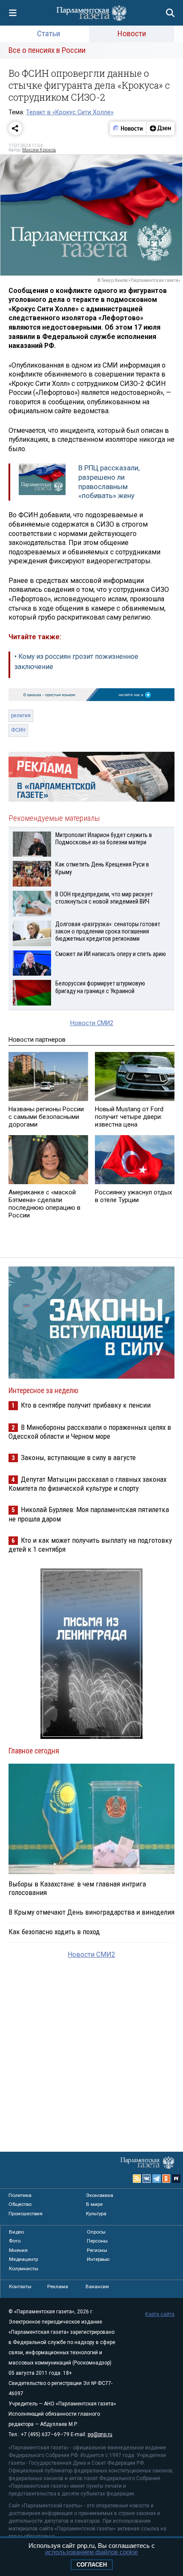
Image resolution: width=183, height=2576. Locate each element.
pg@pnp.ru (100, 2434)
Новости (132, 33)
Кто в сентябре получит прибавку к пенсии (86, 1405)
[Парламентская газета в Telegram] (157, 2179)
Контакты (20, 2286)
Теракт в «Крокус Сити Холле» (70, 112)
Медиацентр (23, 2259)
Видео (16, 2232)
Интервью (98, 2259)
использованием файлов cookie (91, 2552)
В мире (94, 2204)
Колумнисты (24, 2269)
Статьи (49, 33)
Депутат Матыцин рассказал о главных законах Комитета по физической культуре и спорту (87, 1484)
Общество (20, 2204)
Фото (15, 2241)
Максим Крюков (39, 150)
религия (21, 716)
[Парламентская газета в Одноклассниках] (166, 2179)
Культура (96, 2214)
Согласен (92, 2565)
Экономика (100, 2195)
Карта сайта (160, 2314)
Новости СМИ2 (92, 1023)
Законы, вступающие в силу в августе (78, 1458)
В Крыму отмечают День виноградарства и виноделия (91, 1912)
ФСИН (18, 730)
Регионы (97, 2250)
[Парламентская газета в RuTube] (176, 2179)
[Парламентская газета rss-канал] (137, 2179)
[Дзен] (160, 128)
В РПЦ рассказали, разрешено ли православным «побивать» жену (109, 482)
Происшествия (26, 2214)
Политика (20, 2195)
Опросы (96, 2232)
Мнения (18, 2250)
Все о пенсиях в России (47, 50)
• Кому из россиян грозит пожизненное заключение (76, 662)
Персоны (97, 2241)
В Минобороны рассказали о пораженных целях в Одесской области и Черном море (90, 1432)
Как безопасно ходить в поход (54, 1932)
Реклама (58, 2286)
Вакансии (97, 2286)
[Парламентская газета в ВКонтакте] (147, 2179)
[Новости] (128, 128)
